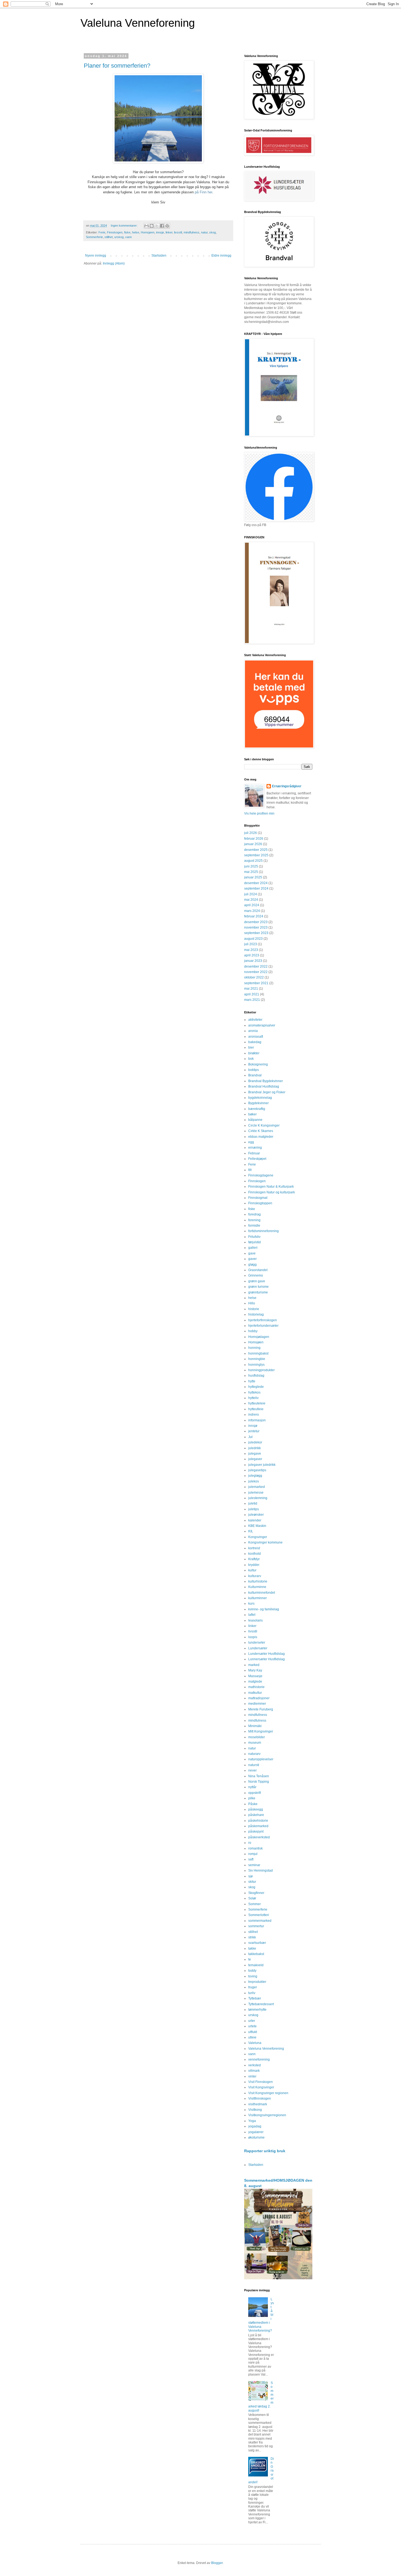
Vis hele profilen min (259, 813)
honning (254, 1348)
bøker (252, 1114)
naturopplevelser (261, 1759)
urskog (119, 237)
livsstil (178, 232)
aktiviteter (255, 1020)
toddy (252, 1971)
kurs (251, 1604)
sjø (250, 1876)
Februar (254, 1153)
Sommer (255, 1904)
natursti (254, 1765)
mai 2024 (251, 900)
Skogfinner (256, 1893)
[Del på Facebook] (162, 226)
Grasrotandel (258, 1270)
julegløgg (255, 1476)
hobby (253, 1331)
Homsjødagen (259, 1337)
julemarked (257, 1487)
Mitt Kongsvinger (261, 1731)
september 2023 (256, 933)
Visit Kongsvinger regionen (268, 2093)
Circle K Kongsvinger (264, 1125)
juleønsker (256, 1515)
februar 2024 (254, 916)
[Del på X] (157, 226)
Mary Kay (255, 1670)
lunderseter (257, 1643)
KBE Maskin (257, 1526)
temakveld (256, 1965)
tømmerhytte (257, 2010)
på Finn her (204, 192)
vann (128, 237)
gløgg (252, 1265)
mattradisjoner (259, 1698)
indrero (254, 1415)
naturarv (254, 1754)
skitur (252, 1882)
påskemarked (258, 1826)
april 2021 (252, 994)
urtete (252, 2026)
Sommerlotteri (259, 1915)
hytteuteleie (257, 1403)
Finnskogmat (258, 1198)
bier (251, 1047)
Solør (252, 1898)
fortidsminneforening (264, 1231)
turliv (252, 1993)
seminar (254, 1865)
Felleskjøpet (257, 1159)
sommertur (256, 1926)
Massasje (255, 1676)
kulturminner (258, 1598)
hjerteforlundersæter (263, 1326)
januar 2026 (253, 844)
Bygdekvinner (258, 1103)
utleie (252, 2037)
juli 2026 (251, 833)
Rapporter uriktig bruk (265, 2151)
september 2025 (256, 855)
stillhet (109, 237)
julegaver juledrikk (262, 1465)
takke (252, 1948)
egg (251, 1142)
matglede (255, 1682)
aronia (253, 1031)
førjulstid (255, 1242)
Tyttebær (255, 1998)
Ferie (102, 232)
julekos (254, 1481)
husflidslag (256, 1376)
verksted (255, 2065)
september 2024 (256, 888)
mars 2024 (252, 911)
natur (204, 232)
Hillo (252, 1303)
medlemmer (257, 1704)
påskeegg (256, 1809)
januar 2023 (253, 961)
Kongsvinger (258, 1537)
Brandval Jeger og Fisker (267, 1092)
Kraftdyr (254, 1559)
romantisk (255, 1848)
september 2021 (256, 983)
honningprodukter (261, 1370)
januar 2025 (253, 877)
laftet (252, 1615)
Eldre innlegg (221, 256)
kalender (255, 1520)
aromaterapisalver (262, 1025)
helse (136, 232)
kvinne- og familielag (264, 1609)
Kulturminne (257, 1587)
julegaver (255, 1459)
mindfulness (191, 232)
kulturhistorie (258, 1581)
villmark (254, 2071)
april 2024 (252, 905)
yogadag (255, 2126)
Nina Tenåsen (259, 1776)
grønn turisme (258, 1287)
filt (250, 1170)
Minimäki (255, 1726)
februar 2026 (254, 839)
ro (250, 1843)
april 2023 (252, 955)
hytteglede (256, 1387)
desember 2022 (256, 966)
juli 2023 (251, 944)
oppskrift (255, 1793)
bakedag (255, 1042)
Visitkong (255, 2110)
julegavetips (257, 1470)
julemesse (256, 1493)
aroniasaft (256, 1037)
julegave (255, 1454)
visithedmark (258, 2104)
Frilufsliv (254, 1237)
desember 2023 (256, 922)
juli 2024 (251, 894)
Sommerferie (94, 237)
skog (213, 232)
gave (252, 1253)
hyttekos (254, 1392)
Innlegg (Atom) (114, 263)
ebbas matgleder (261, 1137)
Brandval (255, 1075)
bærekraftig (257, 1109)
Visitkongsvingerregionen (267, 2115)
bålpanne (255, 1120)
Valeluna (255, 2043)
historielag (256, 1314)
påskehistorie (258, 1821)
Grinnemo (256, 1275)
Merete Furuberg (261, 1709)
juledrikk (255, 1448)
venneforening (259, 2059)
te (250, 1959)
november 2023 (256, 927)
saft (251, 1859)
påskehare (256, 1815)
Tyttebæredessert (261, 2004)
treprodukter (257, 1982)
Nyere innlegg (96, 256)
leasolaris (255, 1620)
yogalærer (256, 2132)
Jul (250, 1437)
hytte (252, 1381)
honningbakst (258, 1353)
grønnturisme (258, 1292)
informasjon (257, 1420)
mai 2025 (251, 872)
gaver (252, 1259)
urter (252, 2021)
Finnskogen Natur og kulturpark (272, 1192)
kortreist (254, 1548)
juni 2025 (251, 866)
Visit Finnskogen (261, 2082)
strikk (252, 1937)
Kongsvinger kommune (265, 1542)
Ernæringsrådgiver (287, 786)
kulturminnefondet (262, 1593)
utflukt (253, 2032)
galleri (253, 1248)
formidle (254, 1226)
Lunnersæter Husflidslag (267, 1659)
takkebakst (256, 1954)
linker (169, 232)
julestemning (258, 1498)
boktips (254, 1070)
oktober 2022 (254, 977)
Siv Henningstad (261, 1871)
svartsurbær (257, 1943)
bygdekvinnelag (260, 1098)
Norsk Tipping (259, 1782)
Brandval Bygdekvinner (266, 1081)
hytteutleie (256, 1409)
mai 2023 (251, 950)
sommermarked (260, 1921)
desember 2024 (256, 883)
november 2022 (256, 972)
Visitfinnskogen (260, 2098)
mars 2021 (252, 1000)
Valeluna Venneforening (138, 23)
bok (251, 1059)
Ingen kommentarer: (125, 226)
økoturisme (256, 2137)
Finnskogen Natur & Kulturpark (271, 1187)
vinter (252, 2076)
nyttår (252, 1787)
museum (255, 1743)
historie (254, 1309)
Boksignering (258, 1064)
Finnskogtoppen (260, 1203)
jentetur (254, 1431)
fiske (127, 232)
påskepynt (256, 1832)
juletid (253, 1503)
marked (254, 1665)
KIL (251, 1531)
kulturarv (255, 1576)
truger (253, 1987)
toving (253, 1976)
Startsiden (159, 256)
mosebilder (257, 1737)
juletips (254, 1509)
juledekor (255, 1442)
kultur (252, 1570)
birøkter (254, 1053)
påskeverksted (259, 1837)
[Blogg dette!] (152, 226)
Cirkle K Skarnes (261, 1131)
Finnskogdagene (261, 1175)
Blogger (217, 2563)
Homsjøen (148, 232)
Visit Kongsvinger (261, 2087)
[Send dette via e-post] (146, 226)
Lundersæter (258, 1648)
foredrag (255, 1214)
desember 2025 (256, 850)
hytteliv (253, 1398)
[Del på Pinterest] (167, 226)
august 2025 (253, 861)
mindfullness (258, 1715)
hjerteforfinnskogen (263, 1320)
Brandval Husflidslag (264, 1086)
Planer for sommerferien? (117, 66)
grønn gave (257, 1281)
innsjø (160, 232)
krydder (254, 1565)
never (252, 1770)
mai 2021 (251, 989)
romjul (253, 1854)
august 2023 (253, 939)
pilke (252, 1798)
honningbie (257, 1359)
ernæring (255, 1148)
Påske (253, 1804)
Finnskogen (115, 232)
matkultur (255, 1693)
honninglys (256, 1365)
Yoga (252, 2121)
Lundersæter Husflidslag (267, 1654)
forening (254, 1220)
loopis (253, 1637)
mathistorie (256, 1687)
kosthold (255, 1554)
